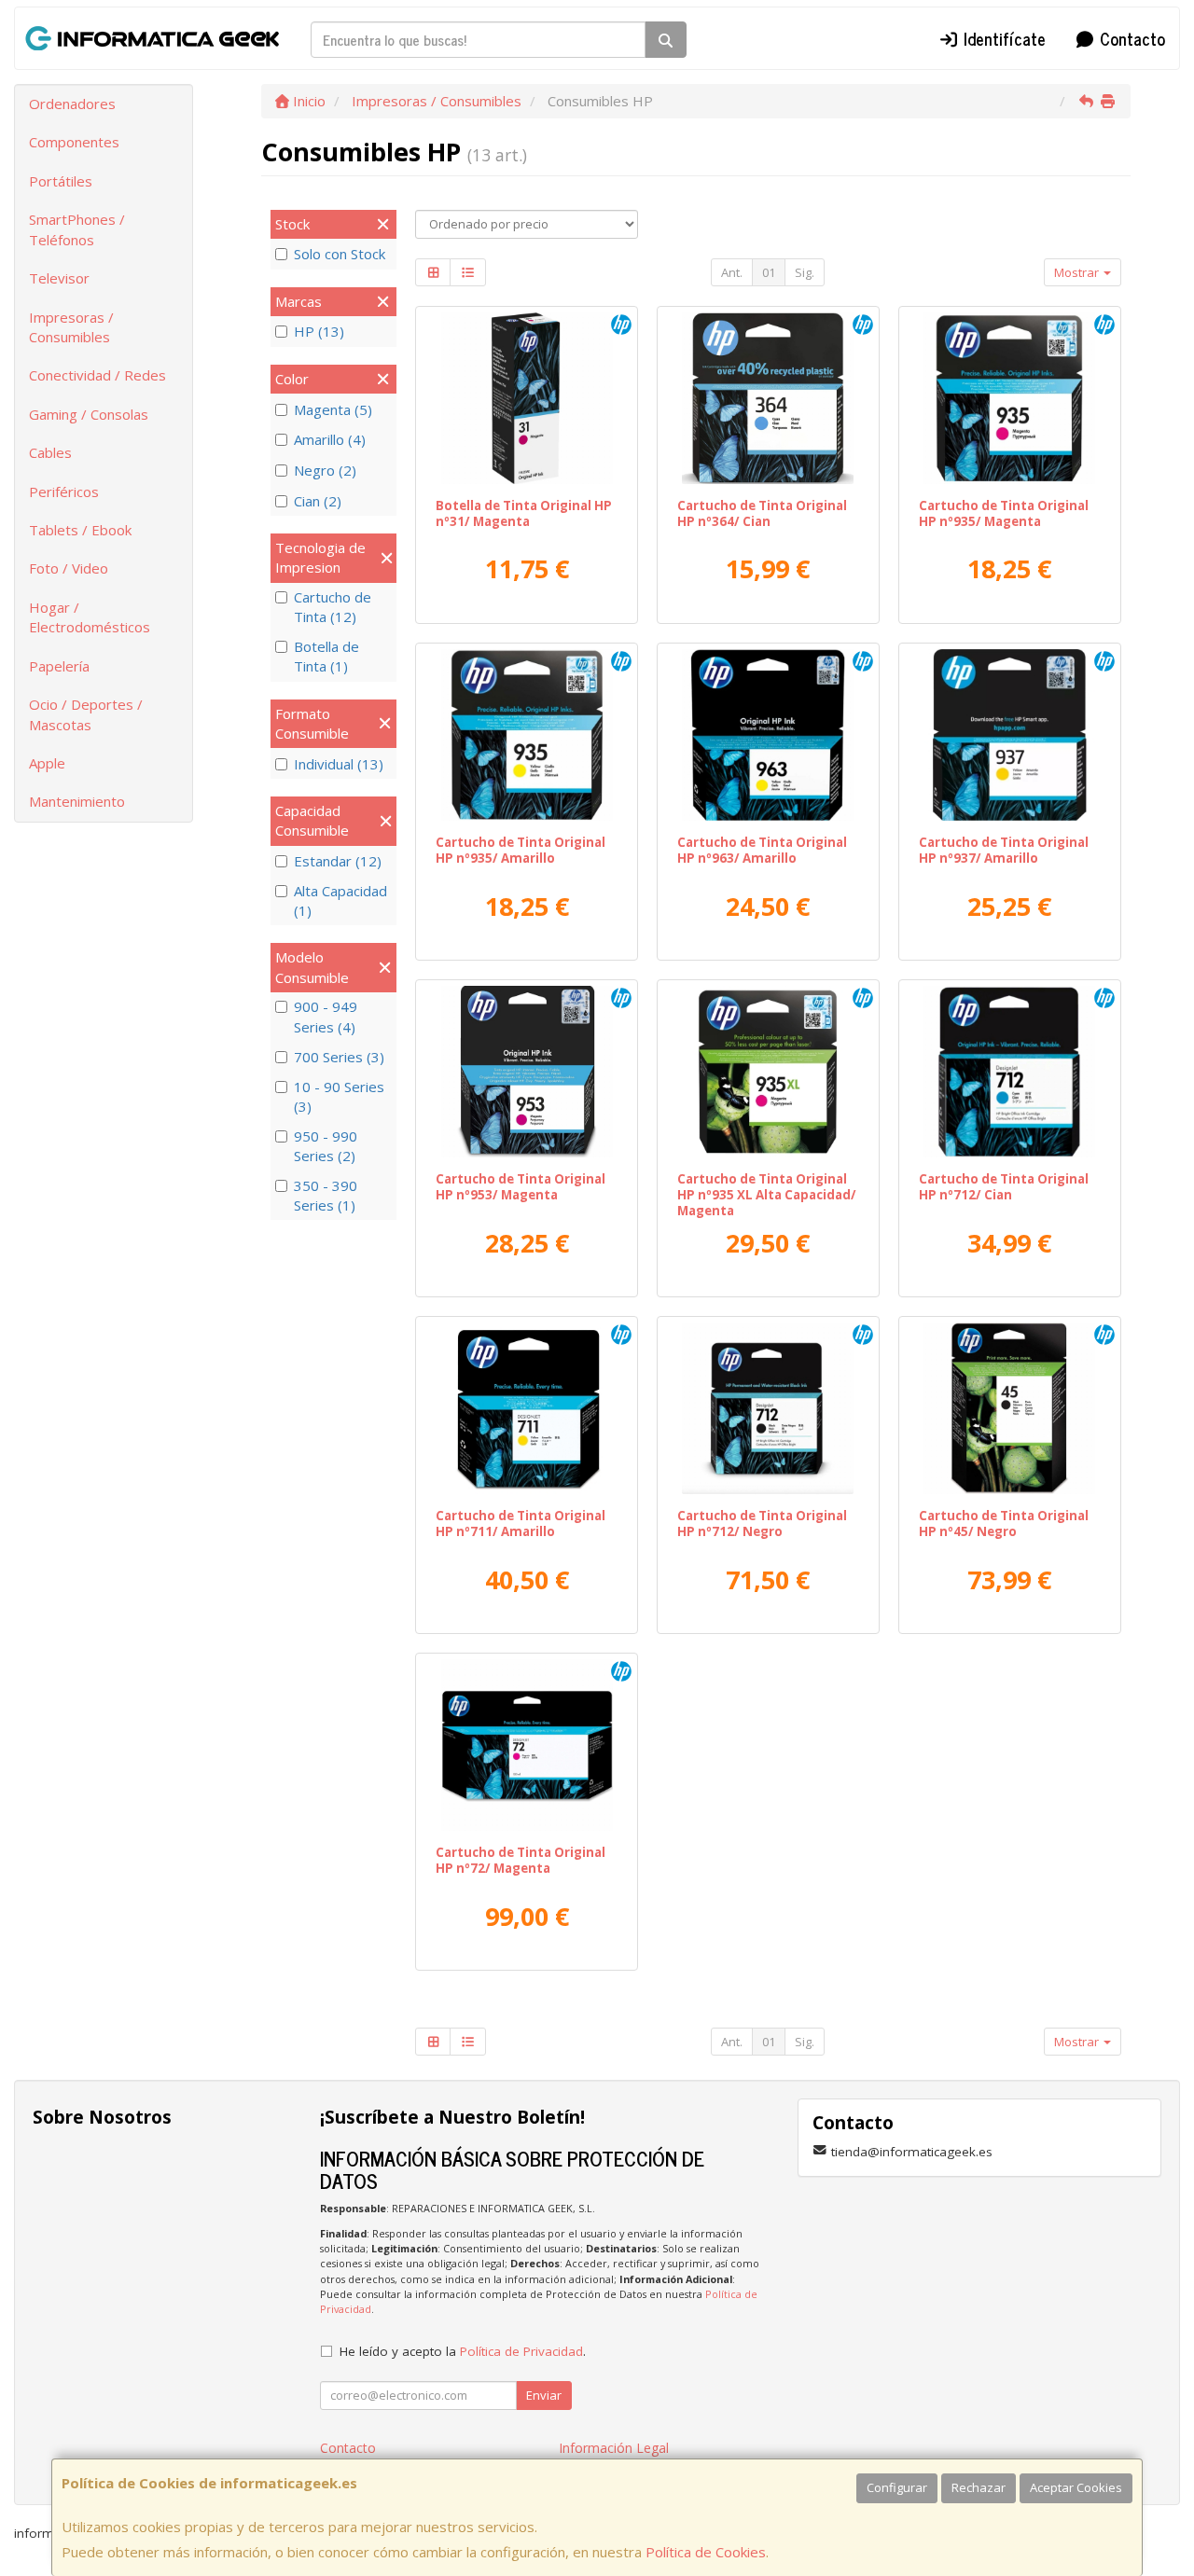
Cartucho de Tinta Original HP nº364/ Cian (762, 513)
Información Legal (614, 2448)
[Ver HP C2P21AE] (1009, 398)
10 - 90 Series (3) (339, 1096)
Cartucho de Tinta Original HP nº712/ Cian (1004, 1187)
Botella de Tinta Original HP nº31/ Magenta (524, 513)
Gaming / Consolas (89, 414)
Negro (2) (325, 470)
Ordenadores (72, 104)
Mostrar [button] (1078, 272)
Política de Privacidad (521, 2351)
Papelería (59, 666)
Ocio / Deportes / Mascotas (86, 714)
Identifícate (1002, 38)
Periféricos (64, 492)
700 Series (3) (339, 1057)
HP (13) (319, 331)
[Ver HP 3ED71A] (768, 1408)
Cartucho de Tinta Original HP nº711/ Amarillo (521, 1523)
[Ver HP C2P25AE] (768, 1072)
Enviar (544, 2395)
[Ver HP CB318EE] (768, 398)
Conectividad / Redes (97, 375)
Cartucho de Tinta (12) (333, 607)
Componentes (74, 142)
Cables (50, 452)
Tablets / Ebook (80, 530)
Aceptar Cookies (1076, 2487)
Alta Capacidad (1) (340, 900)
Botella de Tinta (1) (326, 656)
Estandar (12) (338, 861)
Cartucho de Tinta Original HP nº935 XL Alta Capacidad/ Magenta (767, 1195)
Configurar (897, 2487)
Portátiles (61, 181)
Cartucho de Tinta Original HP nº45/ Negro (1004, 1523)
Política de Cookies (706, 2552)
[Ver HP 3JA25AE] (768, 735)
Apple (47, 763)
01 (769, 272)
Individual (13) (339, 764)
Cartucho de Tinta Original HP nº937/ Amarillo (1004, 850)
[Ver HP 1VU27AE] (527, 398)
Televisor (59, 278)
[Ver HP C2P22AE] (527, 735)
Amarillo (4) (330, 439)
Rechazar (979, 2487)
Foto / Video (69, 568)
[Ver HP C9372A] (527, 1745)
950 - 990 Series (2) (326, 1146)
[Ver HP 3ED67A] (1009, 1072)
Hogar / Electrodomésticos (90, 617)
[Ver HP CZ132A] (527, 1408)
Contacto (1130, 38)
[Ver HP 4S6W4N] (1009, 735)
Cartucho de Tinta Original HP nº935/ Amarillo (521, 850)
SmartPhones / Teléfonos (77, 229)
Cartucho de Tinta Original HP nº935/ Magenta (1004, 513)
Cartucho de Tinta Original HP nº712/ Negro (762, 1523)
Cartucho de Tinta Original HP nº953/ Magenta (521, 1187)
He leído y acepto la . (463, 2351)
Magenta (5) (333, 409)
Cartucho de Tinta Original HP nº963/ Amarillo (762, 850)
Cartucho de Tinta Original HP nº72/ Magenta (521, 1860)
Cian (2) (318, 501)
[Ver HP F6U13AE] (527, 1072)
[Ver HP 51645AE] (1009, 1408)
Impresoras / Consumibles (71, 327)
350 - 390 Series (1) (326, 1195)
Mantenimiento (77, 801)
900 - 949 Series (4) (326, 1016)
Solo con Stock (340, 254)
